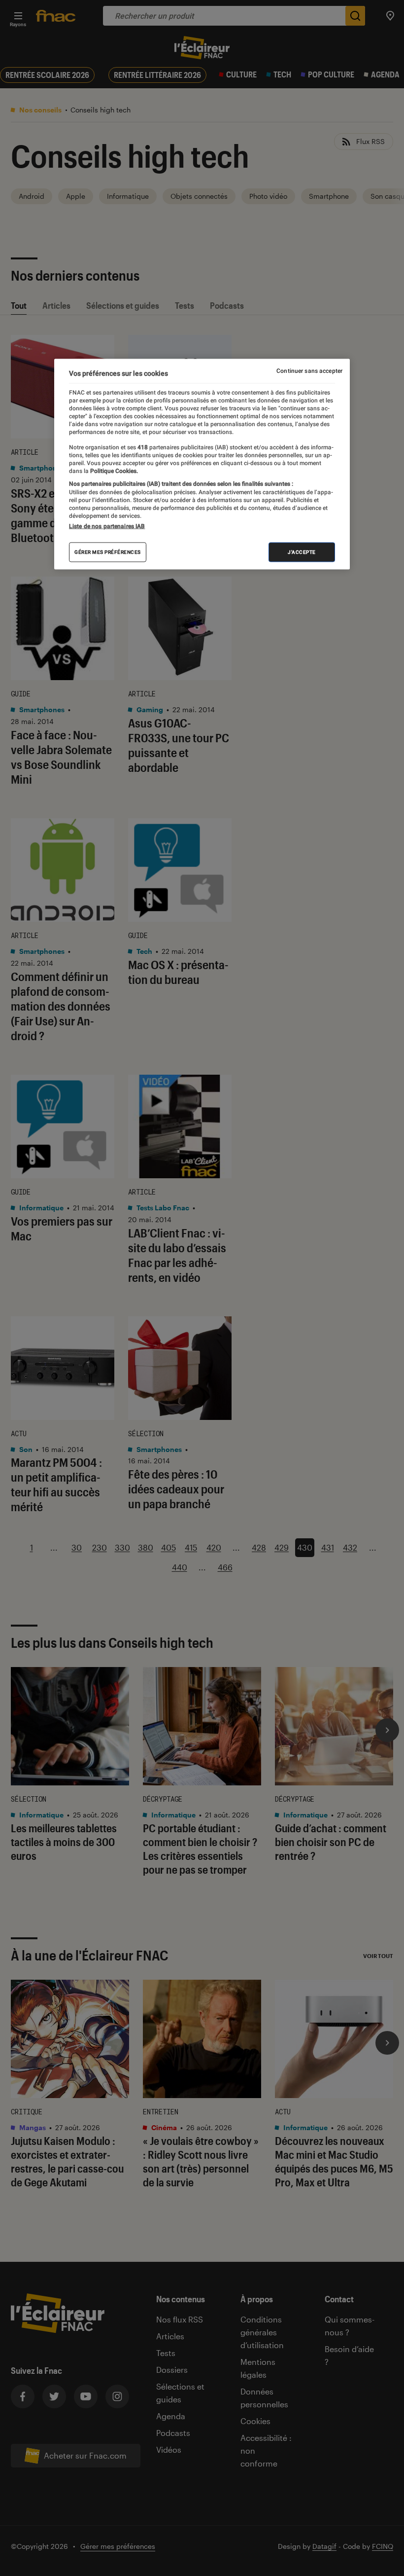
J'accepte (302, 552)
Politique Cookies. (113, 471)
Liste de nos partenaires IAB (107, 526)
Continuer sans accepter (309, 371)
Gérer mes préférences (108, 552)
